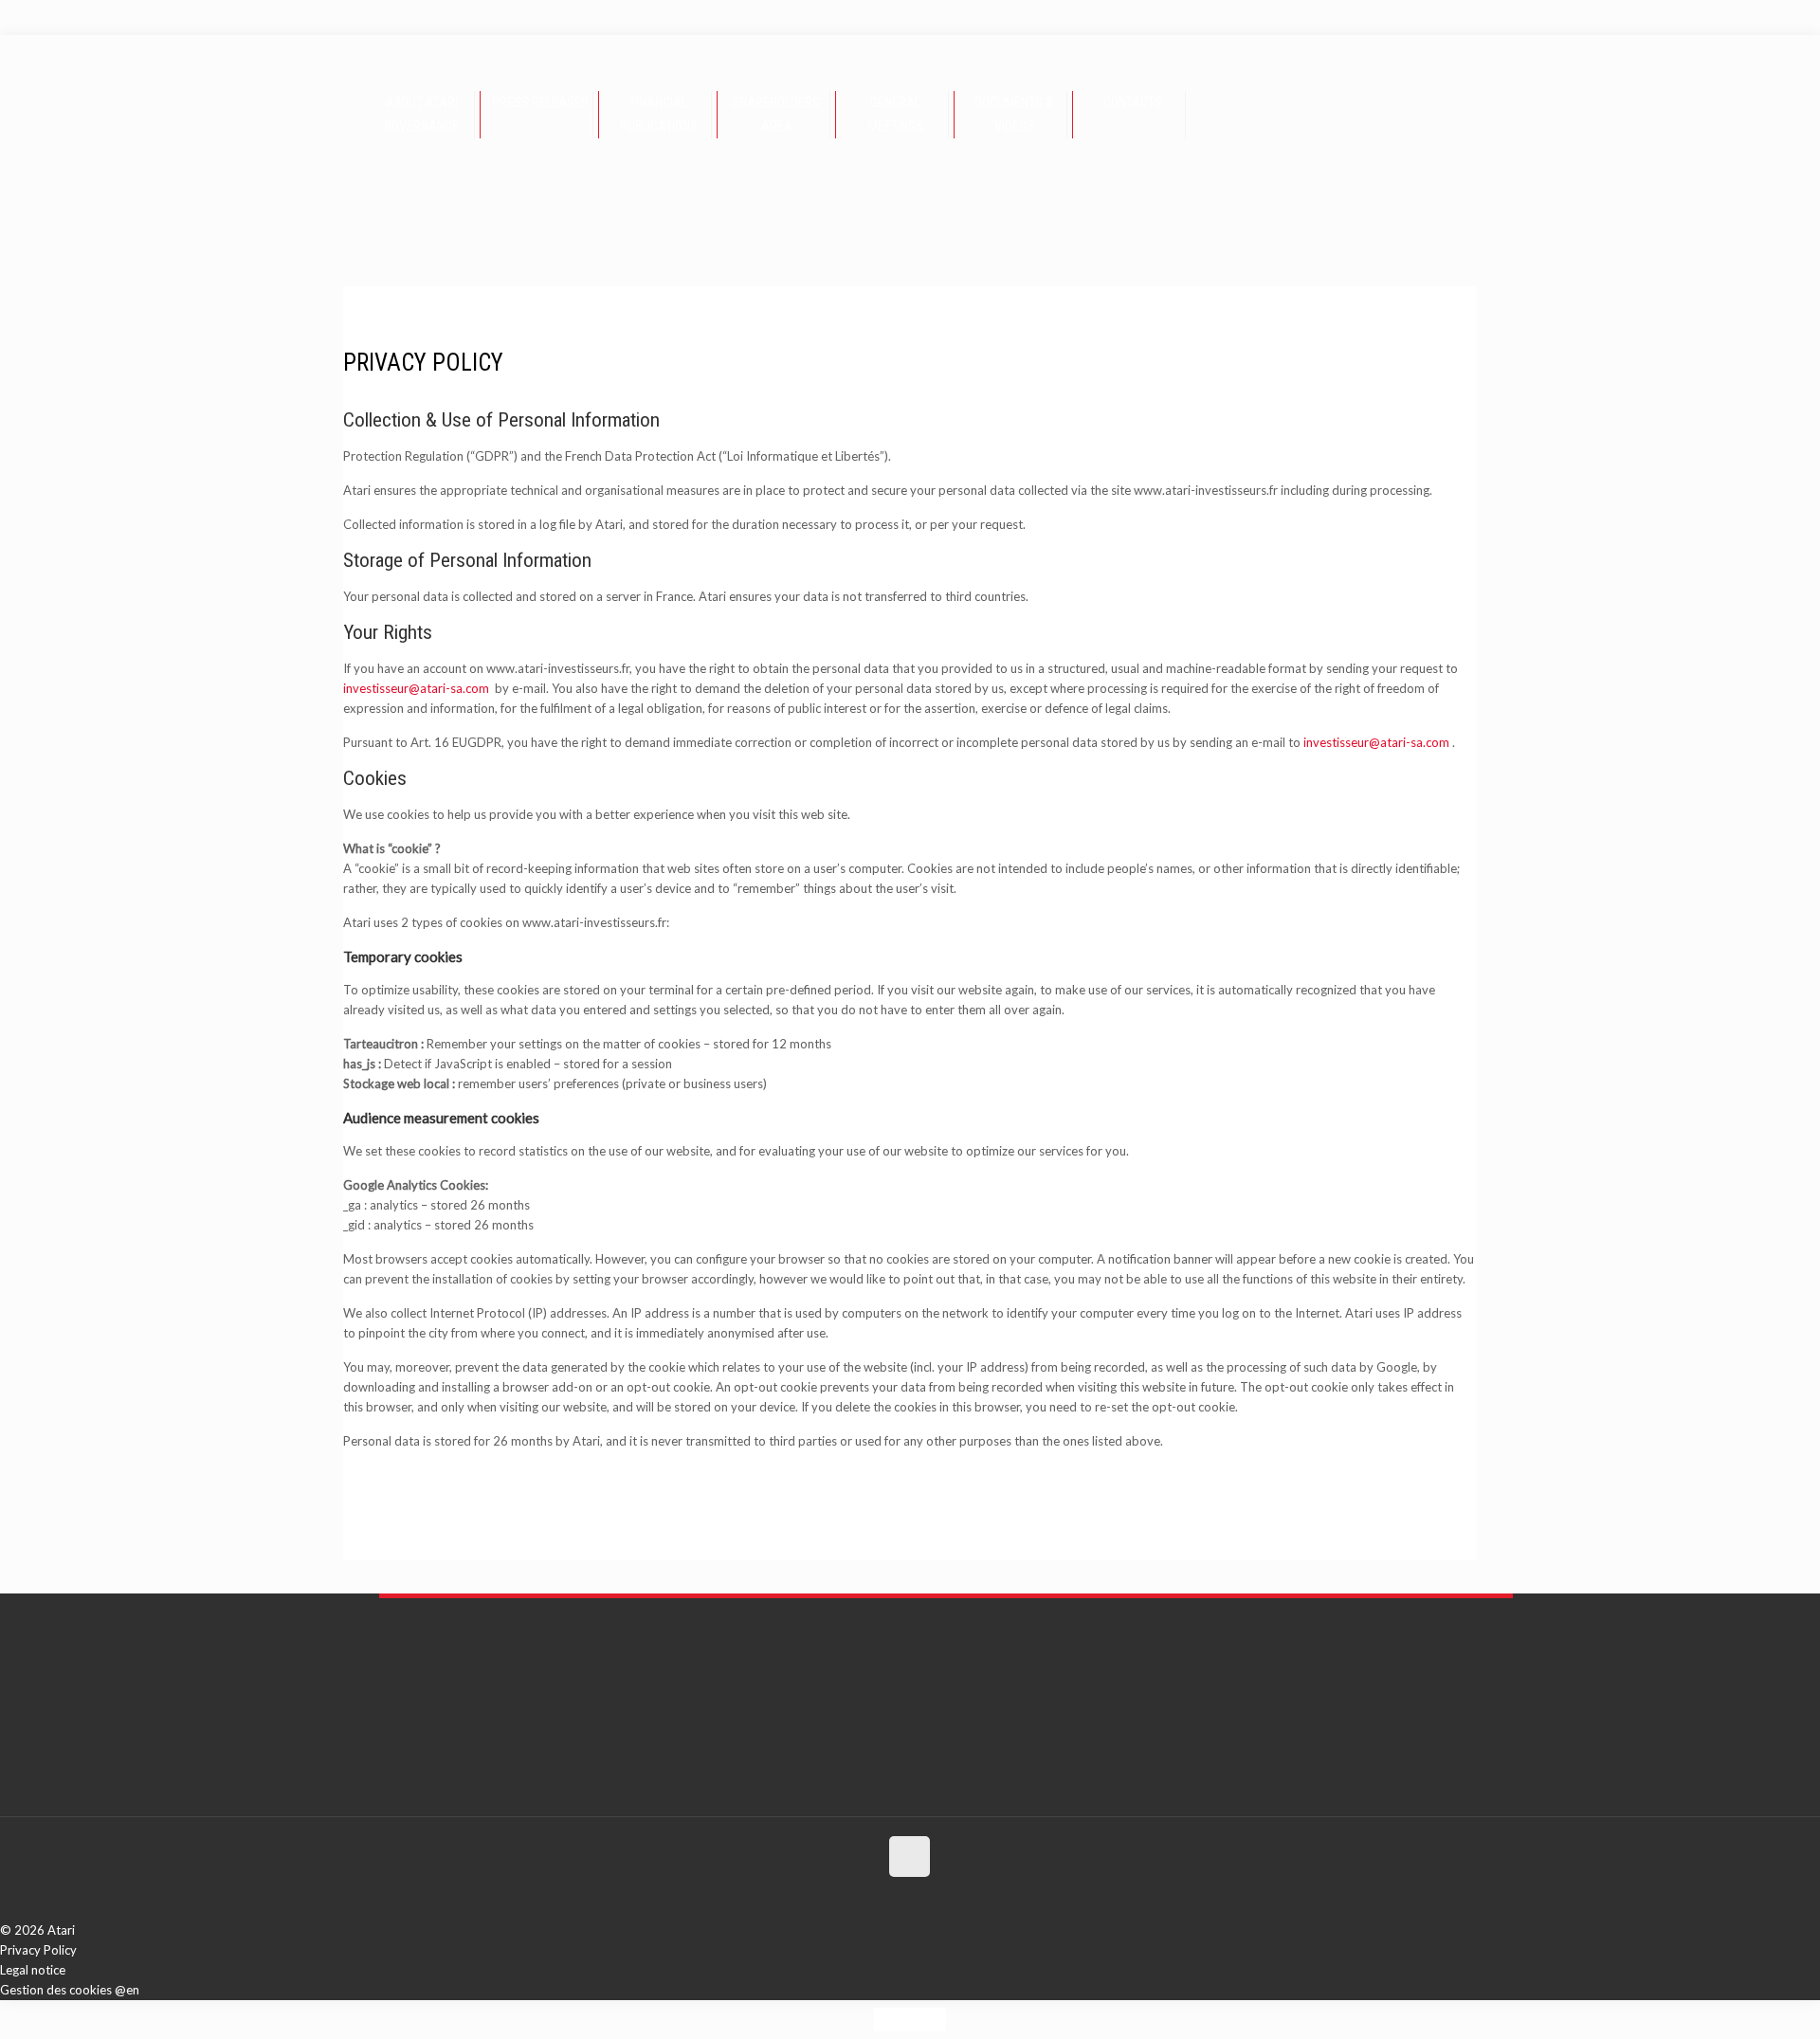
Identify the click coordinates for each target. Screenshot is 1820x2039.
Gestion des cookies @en (70, 1990)
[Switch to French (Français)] (36, 17)
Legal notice (33, 1970)
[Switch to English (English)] (17, 17)
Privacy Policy (38, 1950)
